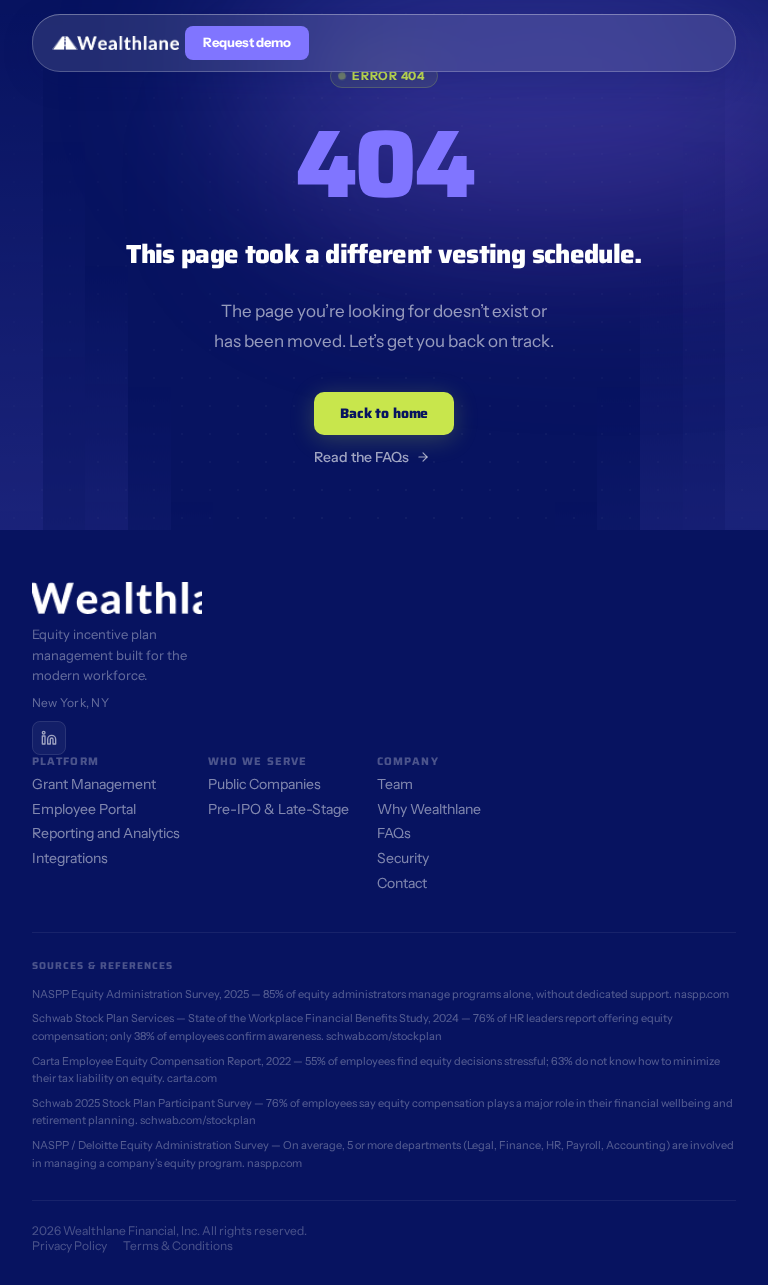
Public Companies (264, 784)
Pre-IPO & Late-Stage (278, 809)
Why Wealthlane (429, 809)
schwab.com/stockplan (384, 1036)
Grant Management (94, 784)
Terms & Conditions (178, 1245)
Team (395, 784)
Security (403, 858)
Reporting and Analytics (106, 833)
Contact (402, 883)
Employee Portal (84, 809)
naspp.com (701, 994)
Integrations (70, 858)
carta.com (192, 1078)
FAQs (394, 833)
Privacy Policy (69, 1245)
